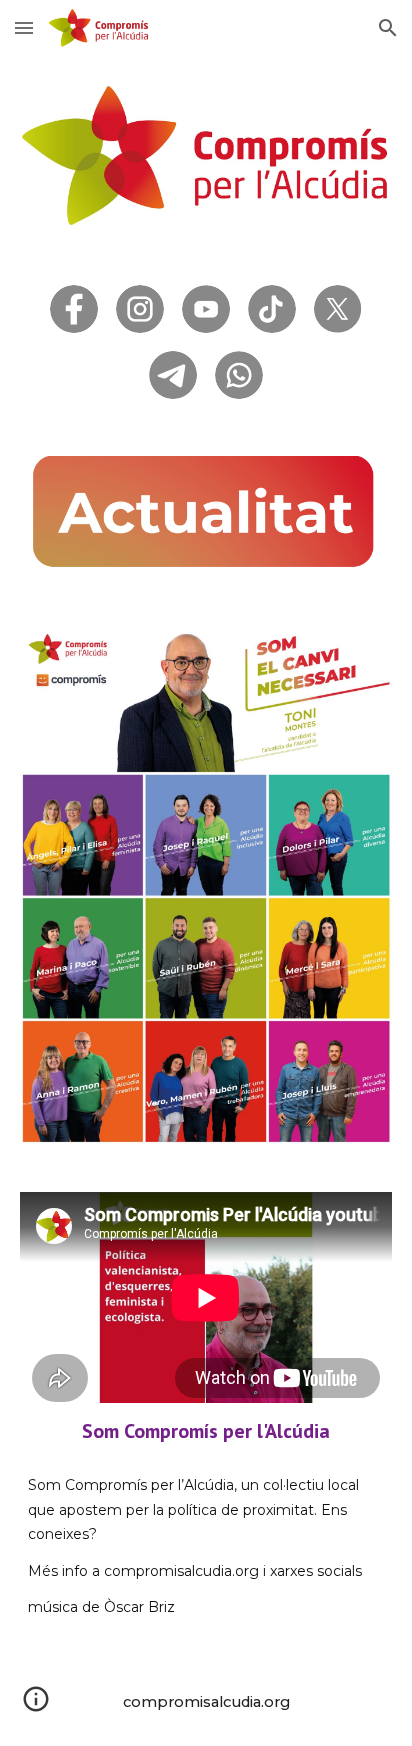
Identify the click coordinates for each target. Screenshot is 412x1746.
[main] (206, 1431)
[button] (24, 27)
